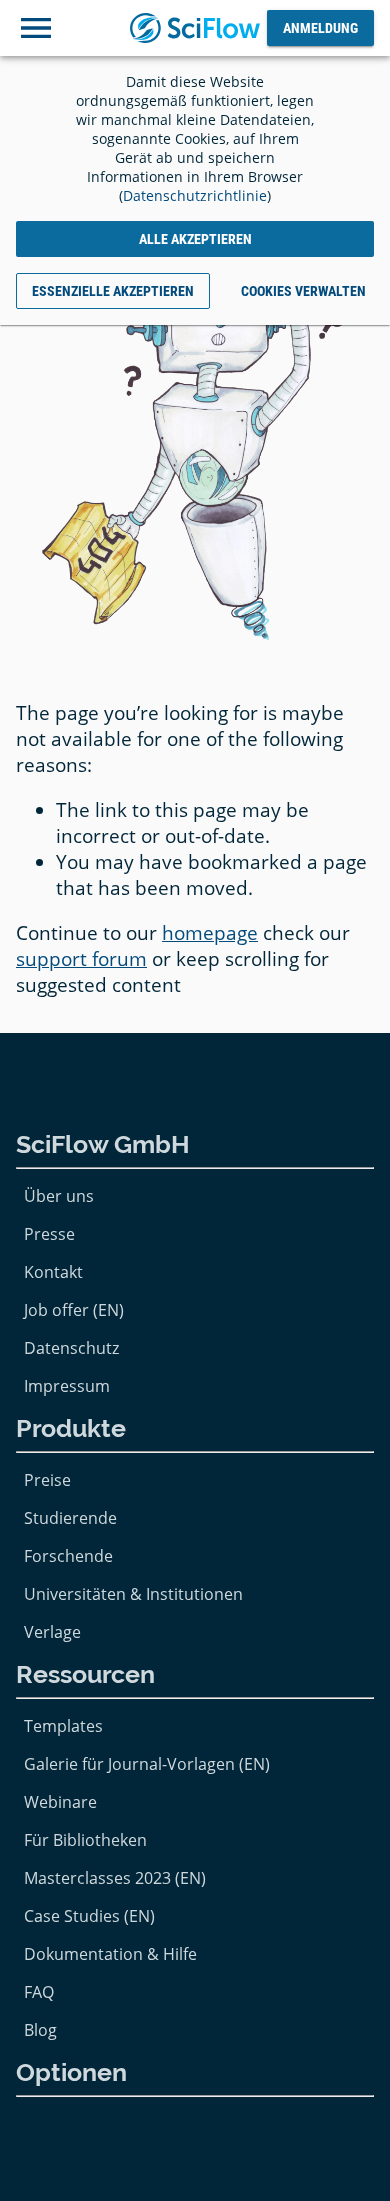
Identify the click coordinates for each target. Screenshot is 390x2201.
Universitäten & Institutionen (133, 1594)
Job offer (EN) (74, 1310)
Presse (49, 1234)
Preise (47, 1480)
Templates (63, 1726)
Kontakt (53, 1272)
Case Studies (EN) (89, 1916)
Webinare (60, 1802)
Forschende (68, 1556)
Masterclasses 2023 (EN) (115, 1878)
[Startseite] (195, 28)
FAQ (39, 1992)
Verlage (52, 1632)
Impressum (67, 1386)
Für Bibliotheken (85, 1840)
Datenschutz (71, 1348)
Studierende (70, 1518)
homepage (210, 933)
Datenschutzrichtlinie (195, 195)
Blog (40, 2030)
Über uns (59, 1196)
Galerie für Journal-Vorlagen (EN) (147, 1764)
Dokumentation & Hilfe (110, 1954)
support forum (81, 959)
